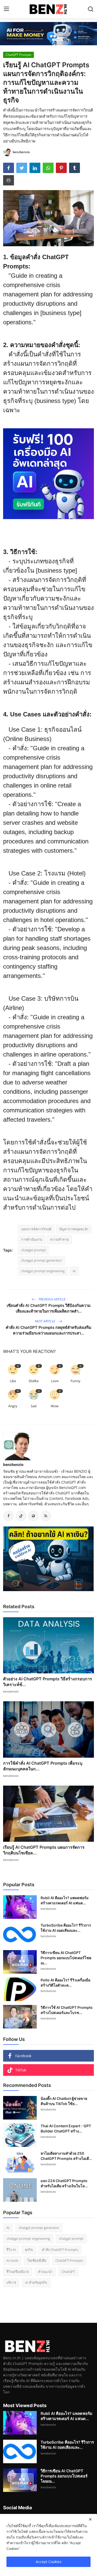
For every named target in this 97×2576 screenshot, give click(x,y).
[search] (91, 9)
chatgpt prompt (33, 1250)
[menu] (6, 9)
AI (74, 1271)
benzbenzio (13, 1465)
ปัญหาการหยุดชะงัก (74, 1229)
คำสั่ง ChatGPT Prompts (60, 2250)
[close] (90, 2519)
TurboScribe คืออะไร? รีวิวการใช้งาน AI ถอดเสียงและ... (66, 1928)
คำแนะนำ (45, 2272)
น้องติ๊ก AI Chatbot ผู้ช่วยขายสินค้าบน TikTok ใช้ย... (64, 2101)
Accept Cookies (49, 2562)
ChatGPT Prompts (69, 2260)
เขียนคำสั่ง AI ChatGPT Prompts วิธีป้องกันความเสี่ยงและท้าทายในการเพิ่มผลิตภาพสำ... (49, 1308)
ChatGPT (68, 2272)
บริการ (11, 2282)
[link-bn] (48, 34)
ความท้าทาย (59, 1239)
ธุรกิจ (29, 2250)
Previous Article (52, 1299)
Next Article (46, 1321)
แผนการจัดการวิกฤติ (36, 1229)
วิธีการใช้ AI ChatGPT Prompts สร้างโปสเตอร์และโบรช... (67, 2010)
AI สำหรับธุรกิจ (36, 2282)
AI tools (12, 2260)
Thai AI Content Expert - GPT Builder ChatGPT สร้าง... (66, 2128)
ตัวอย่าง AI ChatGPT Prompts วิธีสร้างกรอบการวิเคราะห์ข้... (48, 1682)
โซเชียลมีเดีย (37, 2260)
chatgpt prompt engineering (43, 1271)
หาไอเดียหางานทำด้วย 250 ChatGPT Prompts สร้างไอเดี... (66, 2156)
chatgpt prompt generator (42, 1260)
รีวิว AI (11, 2250)
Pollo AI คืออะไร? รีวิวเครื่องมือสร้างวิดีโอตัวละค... (65, 1983)
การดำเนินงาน (32, 1239)
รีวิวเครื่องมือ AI (18, 2272)
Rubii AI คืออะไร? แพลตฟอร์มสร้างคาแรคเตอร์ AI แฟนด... (65, 1900)
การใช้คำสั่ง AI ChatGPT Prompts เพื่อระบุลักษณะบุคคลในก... (43, 1766)
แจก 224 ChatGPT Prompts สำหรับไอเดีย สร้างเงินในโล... (64, 2183)
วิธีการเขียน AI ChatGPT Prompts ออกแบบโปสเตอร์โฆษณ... (66, 1958)
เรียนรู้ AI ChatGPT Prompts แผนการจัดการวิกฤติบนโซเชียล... (44, 1850)
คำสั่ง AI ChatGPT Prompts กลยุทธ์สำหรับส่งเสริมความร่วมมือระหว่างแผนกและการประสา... (48, 1330)
